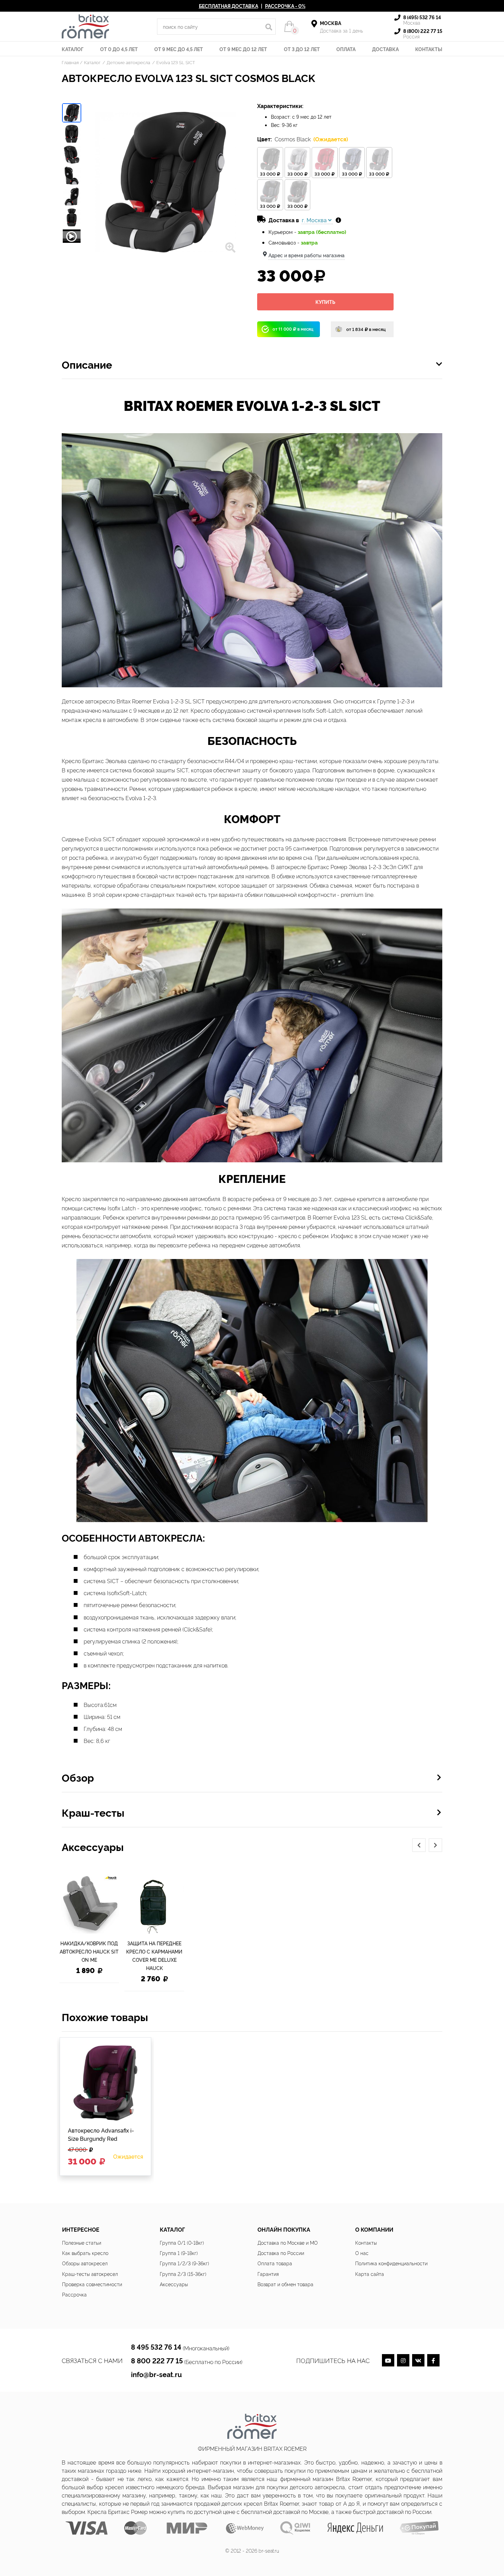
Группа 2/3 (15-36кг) (183, 2274)
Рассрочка (74, 2294)
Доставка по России (281, 2253)
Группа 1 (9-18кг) (179, 2253)
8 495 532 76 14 (156, 2347)
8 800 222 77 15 (157, 2360)
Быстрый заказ (91, 2167)
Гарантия (268, 2274)
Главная (70, 62)
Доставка (385, 49)
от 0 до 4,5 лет (119, 49)
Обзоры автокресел (85, 2263)
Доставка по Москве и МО (288, 2242)
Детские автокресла (129, 62)
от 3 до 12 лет (302, 49)
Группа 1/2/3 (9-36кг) (184, 2263)
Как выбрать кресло (85, 2253)
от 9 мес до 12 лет (243, 49)
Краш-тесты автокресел (90, 2274)
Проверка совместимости (92, 2284)
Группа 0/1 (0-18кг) (182, 2242)
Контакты (429, 49)
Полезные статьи (82, 2242)
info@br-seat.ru (156, 2374)
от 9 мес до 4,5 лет (179, 49)
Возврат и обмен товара (285, 2284)
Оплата (346, 49)
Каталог (73, 49)
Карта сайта (370, 2274)
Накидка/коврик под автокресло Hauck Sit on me (89, 1951)
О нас (362, 2253)
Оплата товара (275, 2263)
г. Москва (315, 220)
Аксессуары (174, 2284)
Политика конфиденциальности (391, 2263)
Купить (325, 302)
